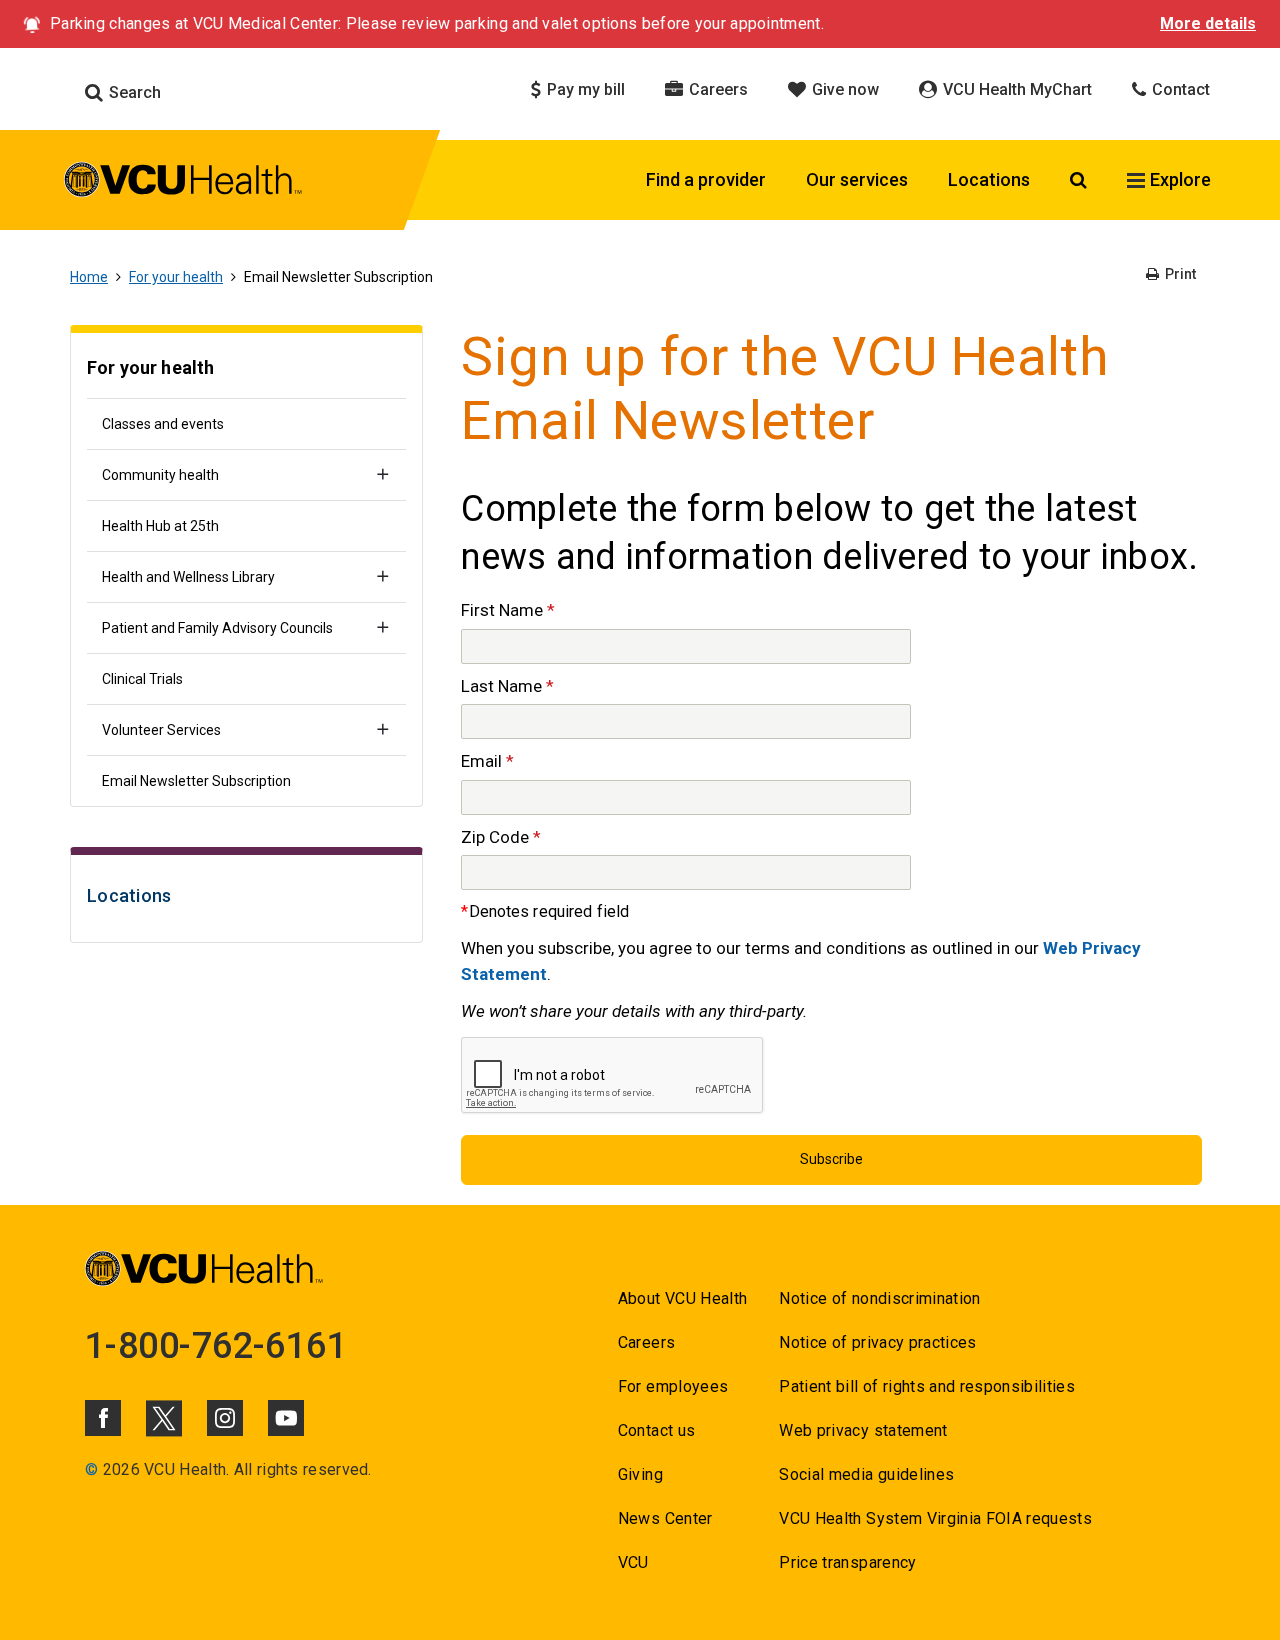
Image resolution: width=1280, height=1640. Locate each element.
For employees (673, 1386)
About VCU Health (682, 1298)
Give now (843, 89)
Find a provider (706, 179)
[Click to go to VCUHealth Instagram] (225, 1418)
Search (133, 92)
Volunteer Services (161, 730)
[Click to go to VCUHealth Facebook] (103, 1418)
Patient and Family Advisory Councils (217, 628)
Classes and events (163, 424)
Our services (857, 179)
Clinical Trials (142, 679)
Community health (160, 475)
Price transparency (847, 1562)
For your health (176, 277)
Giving (640, 1474)
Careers (716, 89)
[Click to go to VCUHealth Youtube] (286, 1418)
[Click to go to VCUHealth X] (164, 1418)
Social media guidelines (866, 1474)
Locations (989, 179)
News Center (665, 1518)
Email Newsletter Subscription (196, 781)
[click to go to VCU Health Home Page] (183, 183)
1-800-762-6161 (216, 1346)
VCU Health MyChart (1015, 89)
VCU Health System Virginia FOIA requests (935, 1518)
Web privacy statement (863, 1430)
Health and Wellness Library (188, 577)
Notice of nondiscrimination (879, 1298)
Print (1179, 274)
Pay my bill (584, 89)
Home (89, 277)
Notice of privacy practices (877, 1342)
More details (1208, 23)
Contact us (656, 1430)
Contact (1179, 89)
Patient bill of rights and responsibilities (927, 1386)
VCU (633, 1562)
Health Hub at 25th (160, 526)
